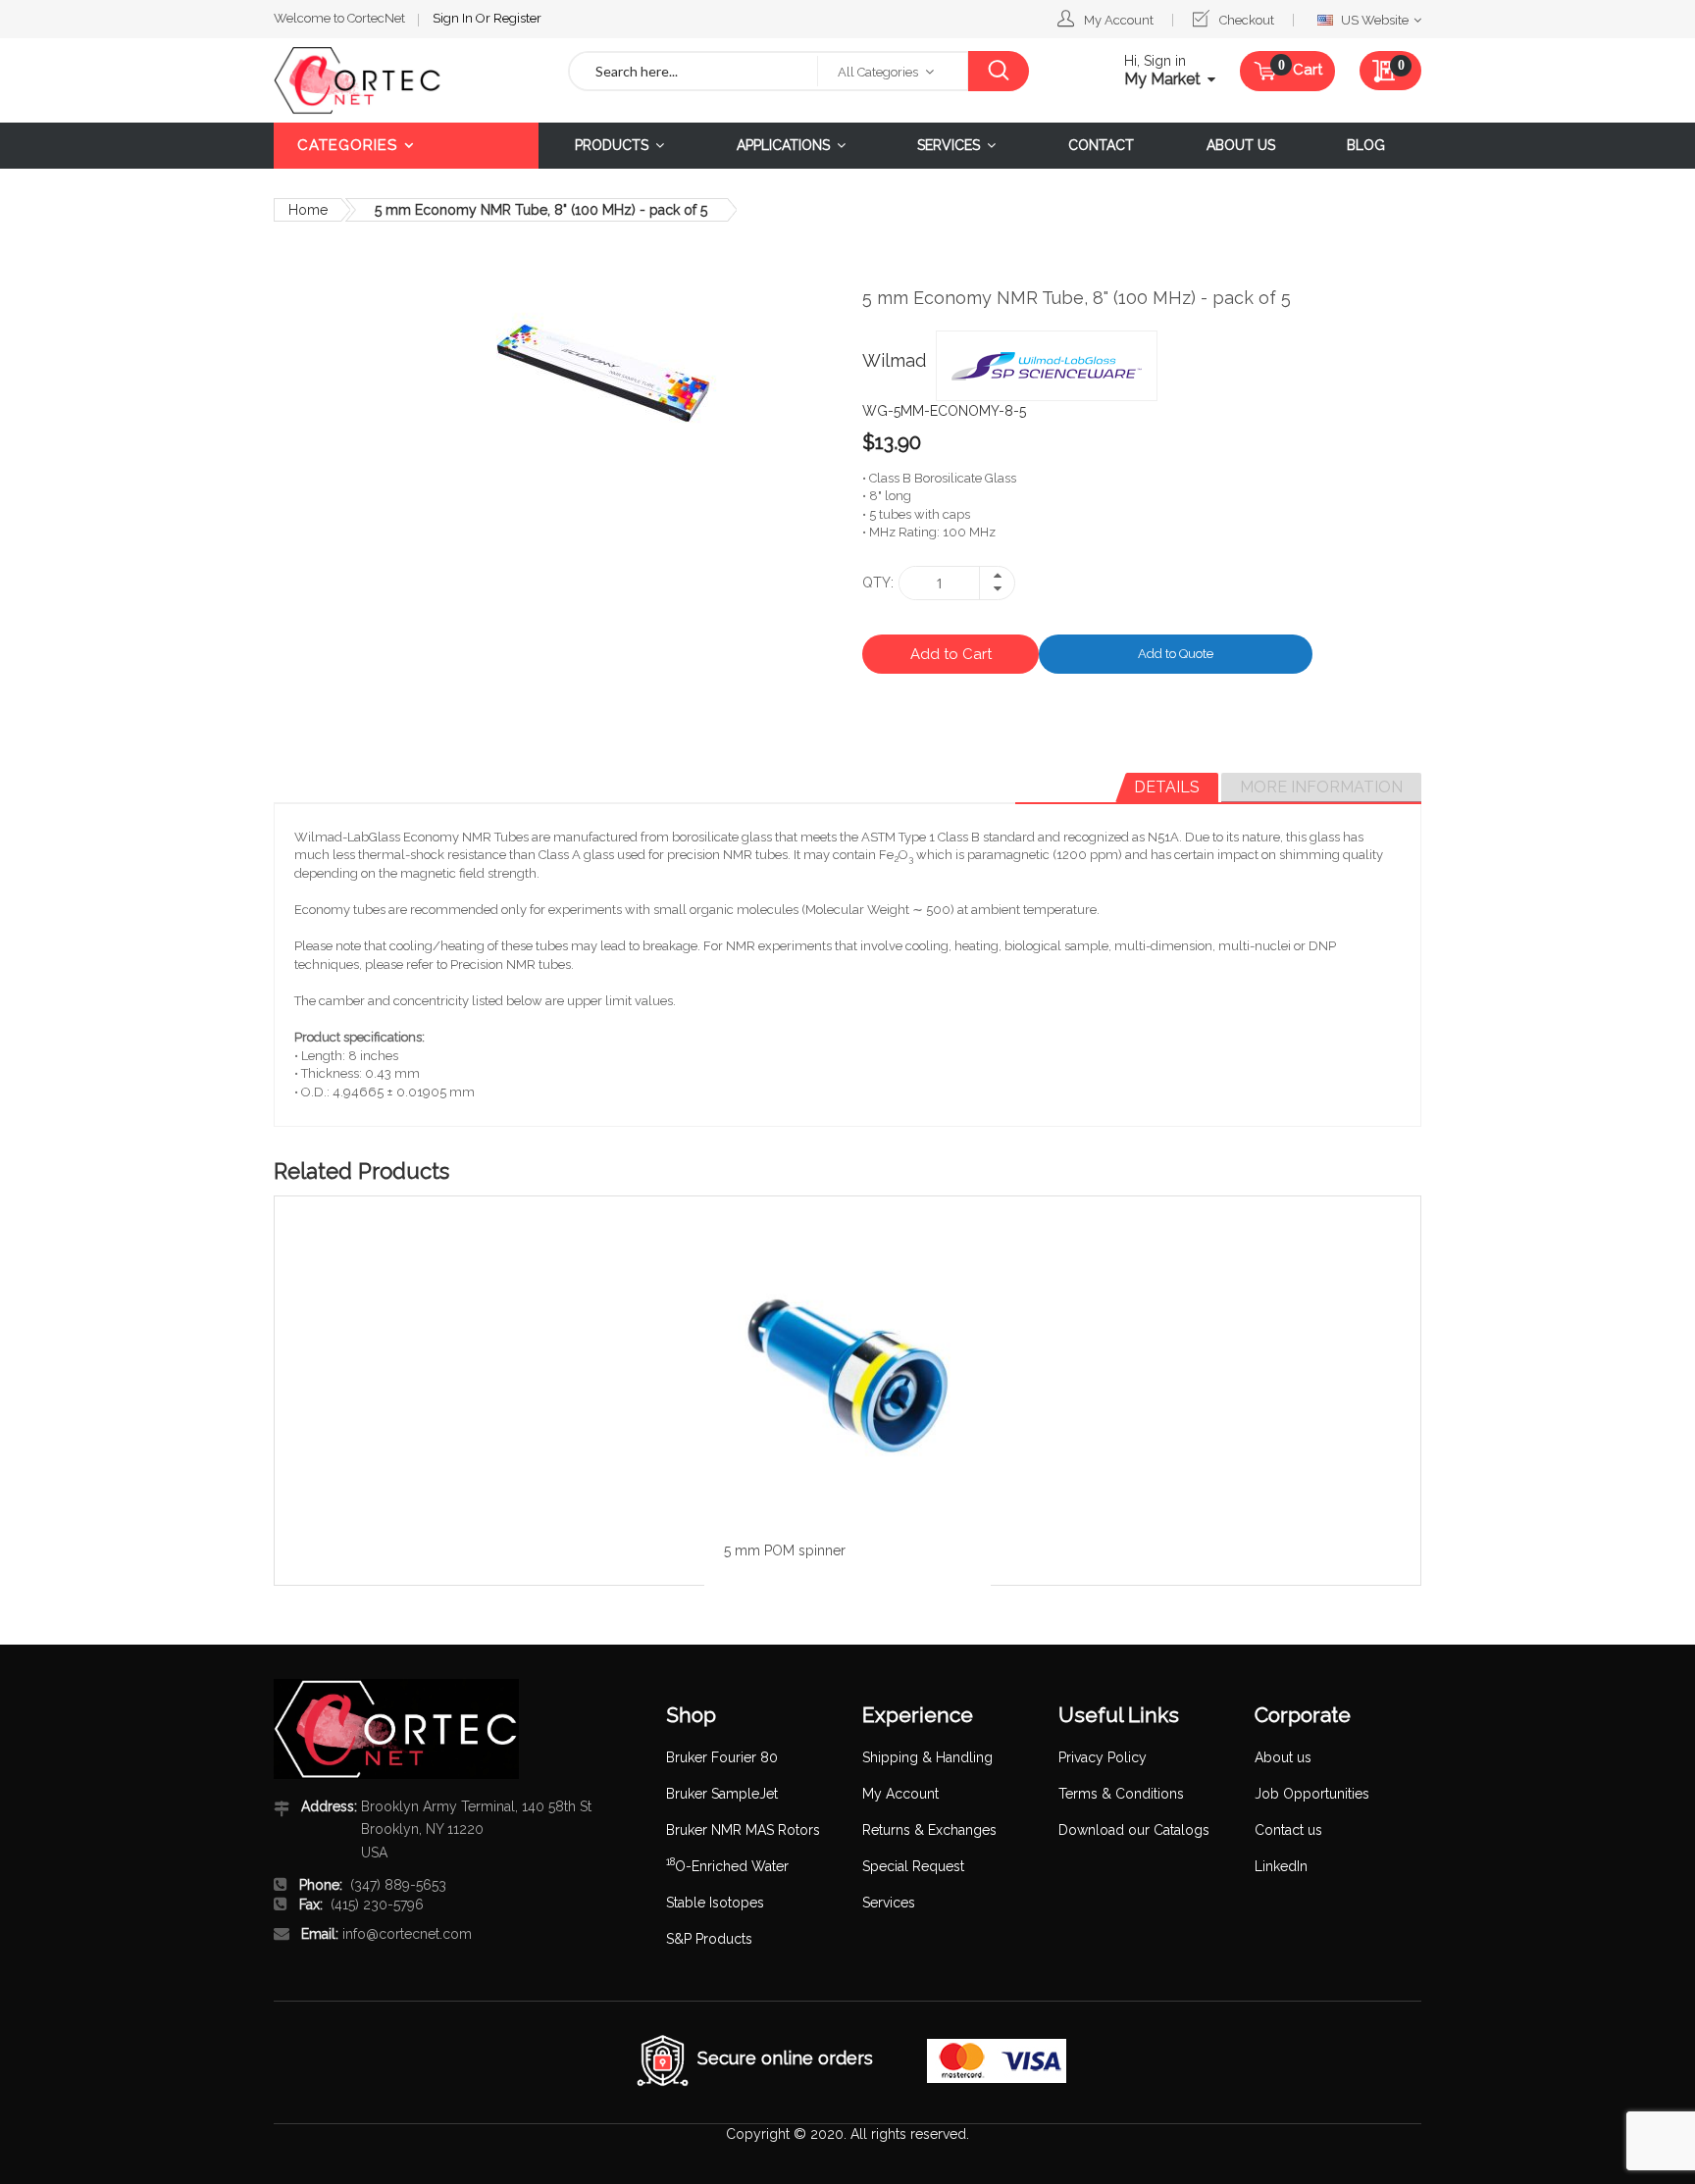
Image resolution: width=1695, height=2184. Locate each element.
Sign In (454, 18)
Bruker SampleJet (722, 1794)
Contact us (1288, 1830)
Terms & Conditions (1121, 1794)
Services (889, 1903)
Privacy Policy (1103, 1757)
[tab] (1167, 787)
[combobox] (693, 71)
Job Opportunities (1312, 1794)
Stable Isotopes (715, 1903)
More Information (1321, 787)
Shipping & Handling (927, 1757)
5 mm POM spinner (785, 1550)
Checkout (1247, 20)
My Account (1119, 20)
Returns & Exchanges (929, 1830)
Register (517, 18)
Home (308, 210)
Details (1167, 787)
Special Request (913, 1866)
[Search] (998, 71)
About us (1283, 1757)
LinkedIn (1281, 1866)
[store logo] (406, 80)
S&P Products (709, 1939)
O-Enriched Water (727, 1866)
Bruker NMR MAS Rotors (743, 1830)
